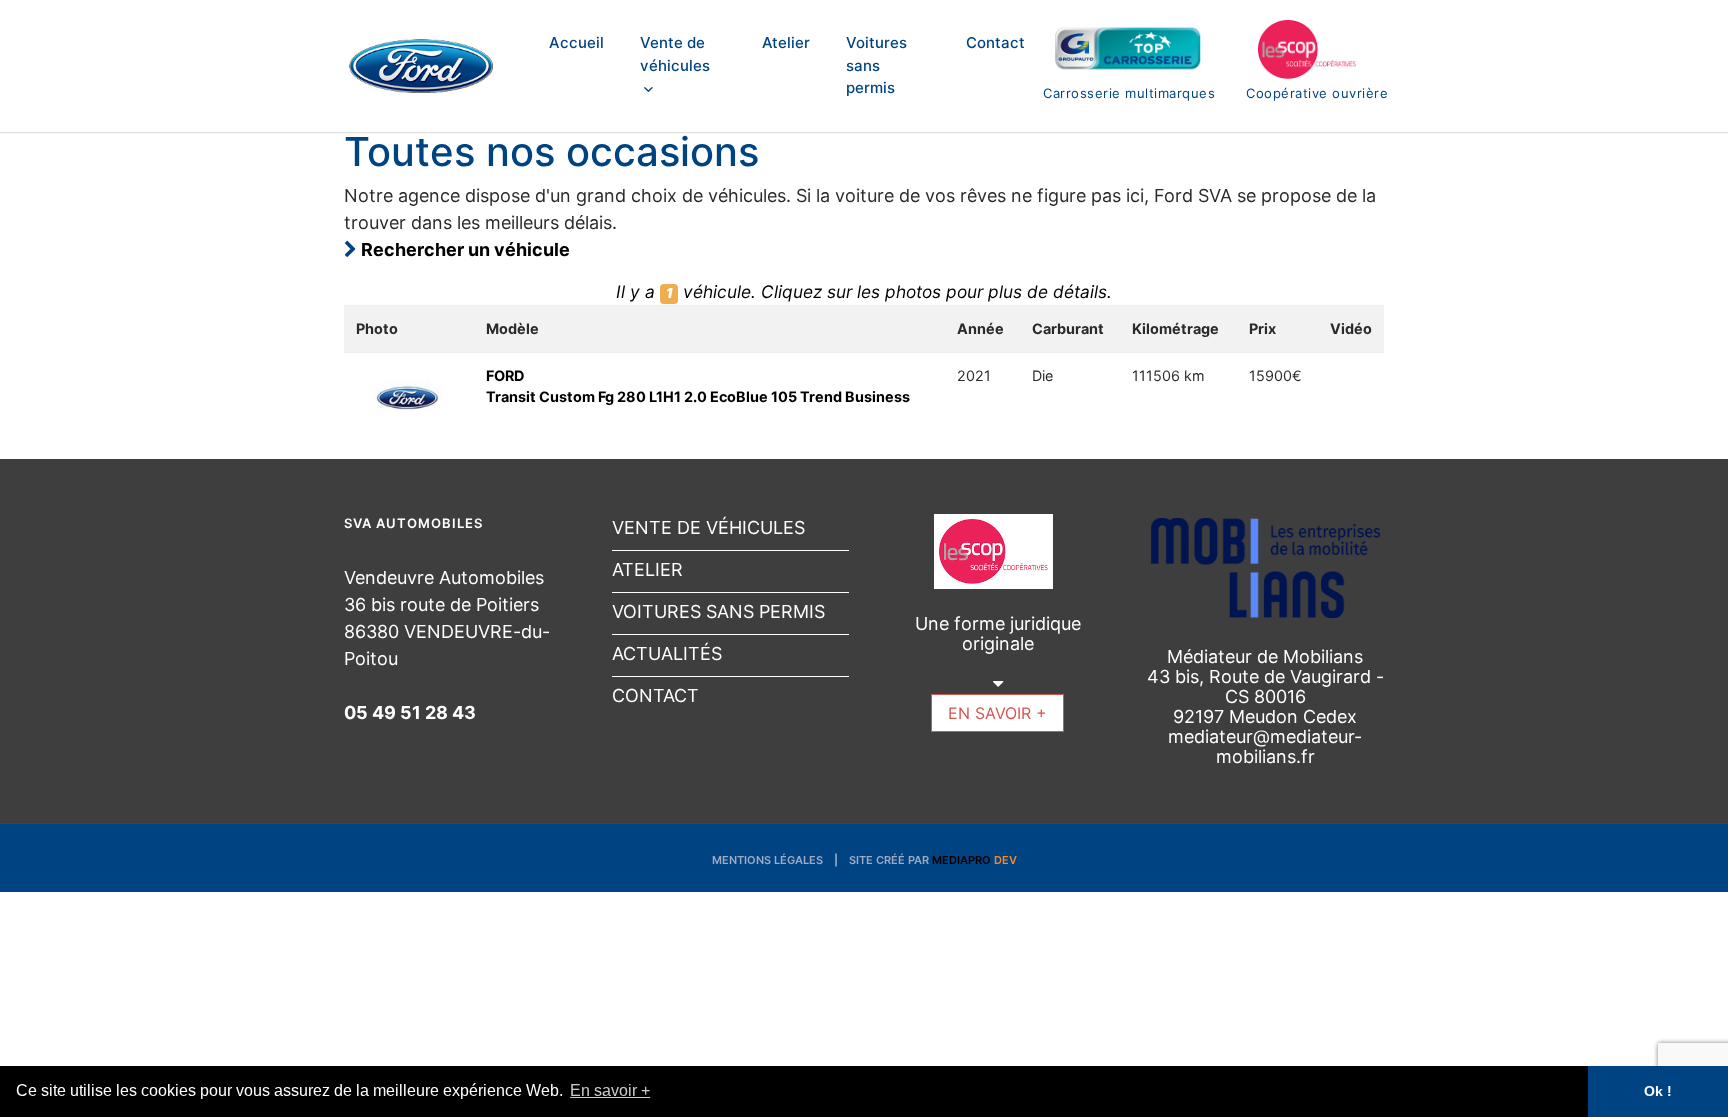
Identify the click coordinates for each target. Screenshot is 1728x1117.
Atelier (786, 42)
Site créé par (933, 860)
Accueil (576, 42)
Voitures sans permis (876, 65)
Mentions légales (767, 860)
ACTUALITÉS (667, 653)
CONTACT (655, 695)
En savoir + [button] (610, 1090)
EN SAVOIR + (997, 713)
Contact (995, 42)
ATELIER (647, 569)
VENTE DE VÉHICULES (708, 527)
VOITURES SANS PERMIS (718, 611)
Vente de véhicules (675, 54)
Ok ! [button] (1658, 1091)
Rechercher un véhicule (463, 249)
